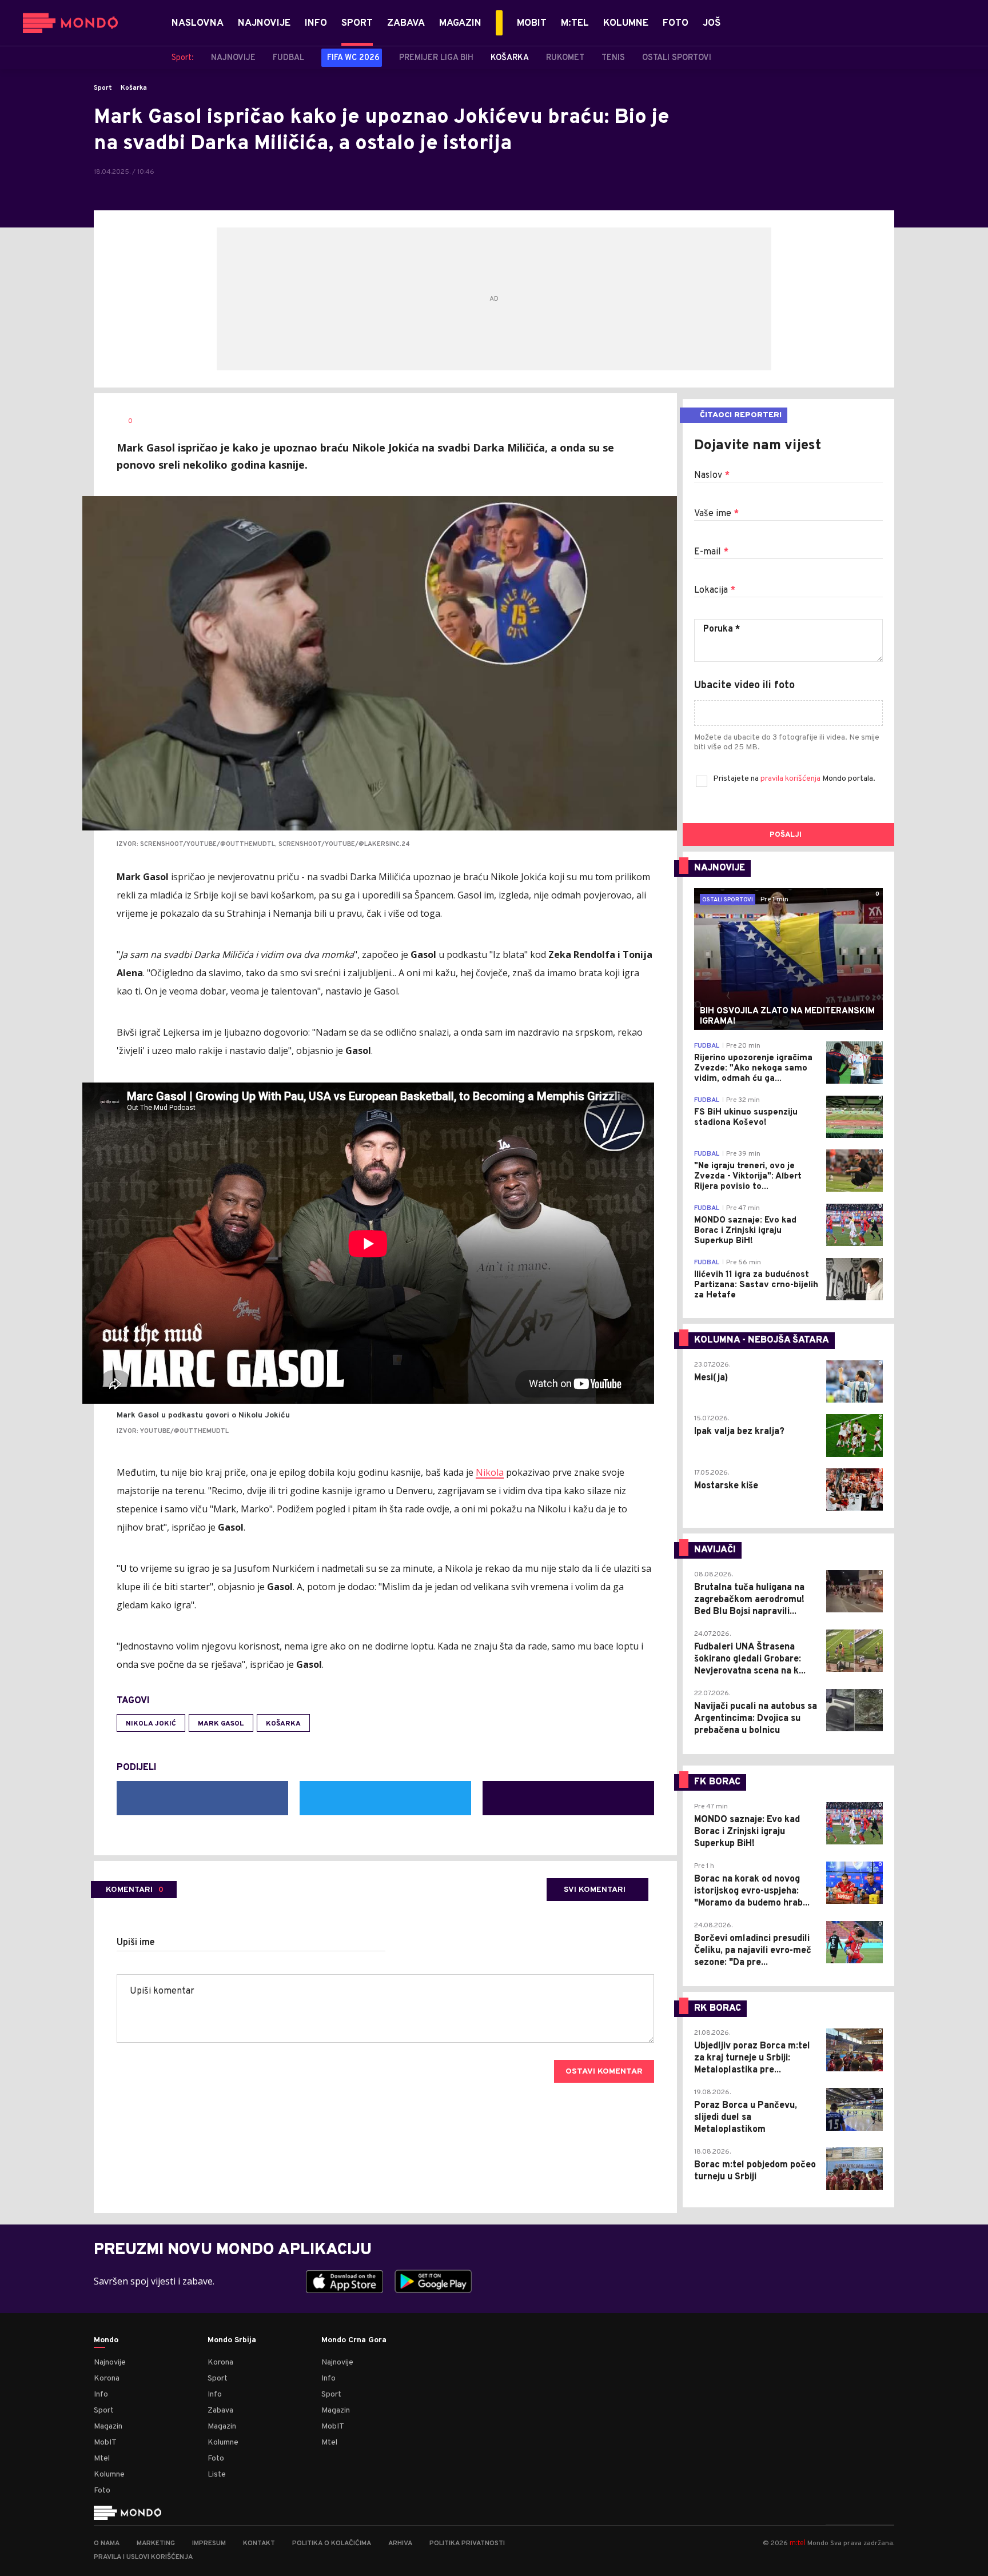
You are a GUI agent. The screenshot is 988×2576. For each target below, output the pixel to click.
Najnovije (110, 2363)
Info (101, 2395)
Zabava (220, 2411)
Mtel (102, 2459)
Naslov (712, 476)
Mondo (106, 2341)
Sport (103, 88)
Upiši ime (136, 1943)
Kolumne (109, 2475)
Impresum (209, 2543)
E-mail (711, 552)
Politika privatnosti (467, 2543)
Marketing (156, 2543)
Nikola (490, 1472)
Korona (107, 2379)
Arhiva (400, 2543)
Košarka (134, 88)
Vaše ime (716, 514)
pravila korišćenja (791, 779)
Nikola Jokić (151, 1724)
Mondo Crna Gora (354, 2341)
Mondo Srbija (232, 2341)
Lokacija (715, 590)
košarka (283, 1724)
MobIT (105, 2443)
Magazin (108, 2427)
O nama (107, 2543)
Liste (217, 2475)
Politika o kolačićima (332, 2543)
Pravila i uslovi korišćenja (143, 2557)
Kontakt (259, 2543)
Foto (102, 2491)
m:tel (798, 2543)
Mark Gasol (221, 1724)
